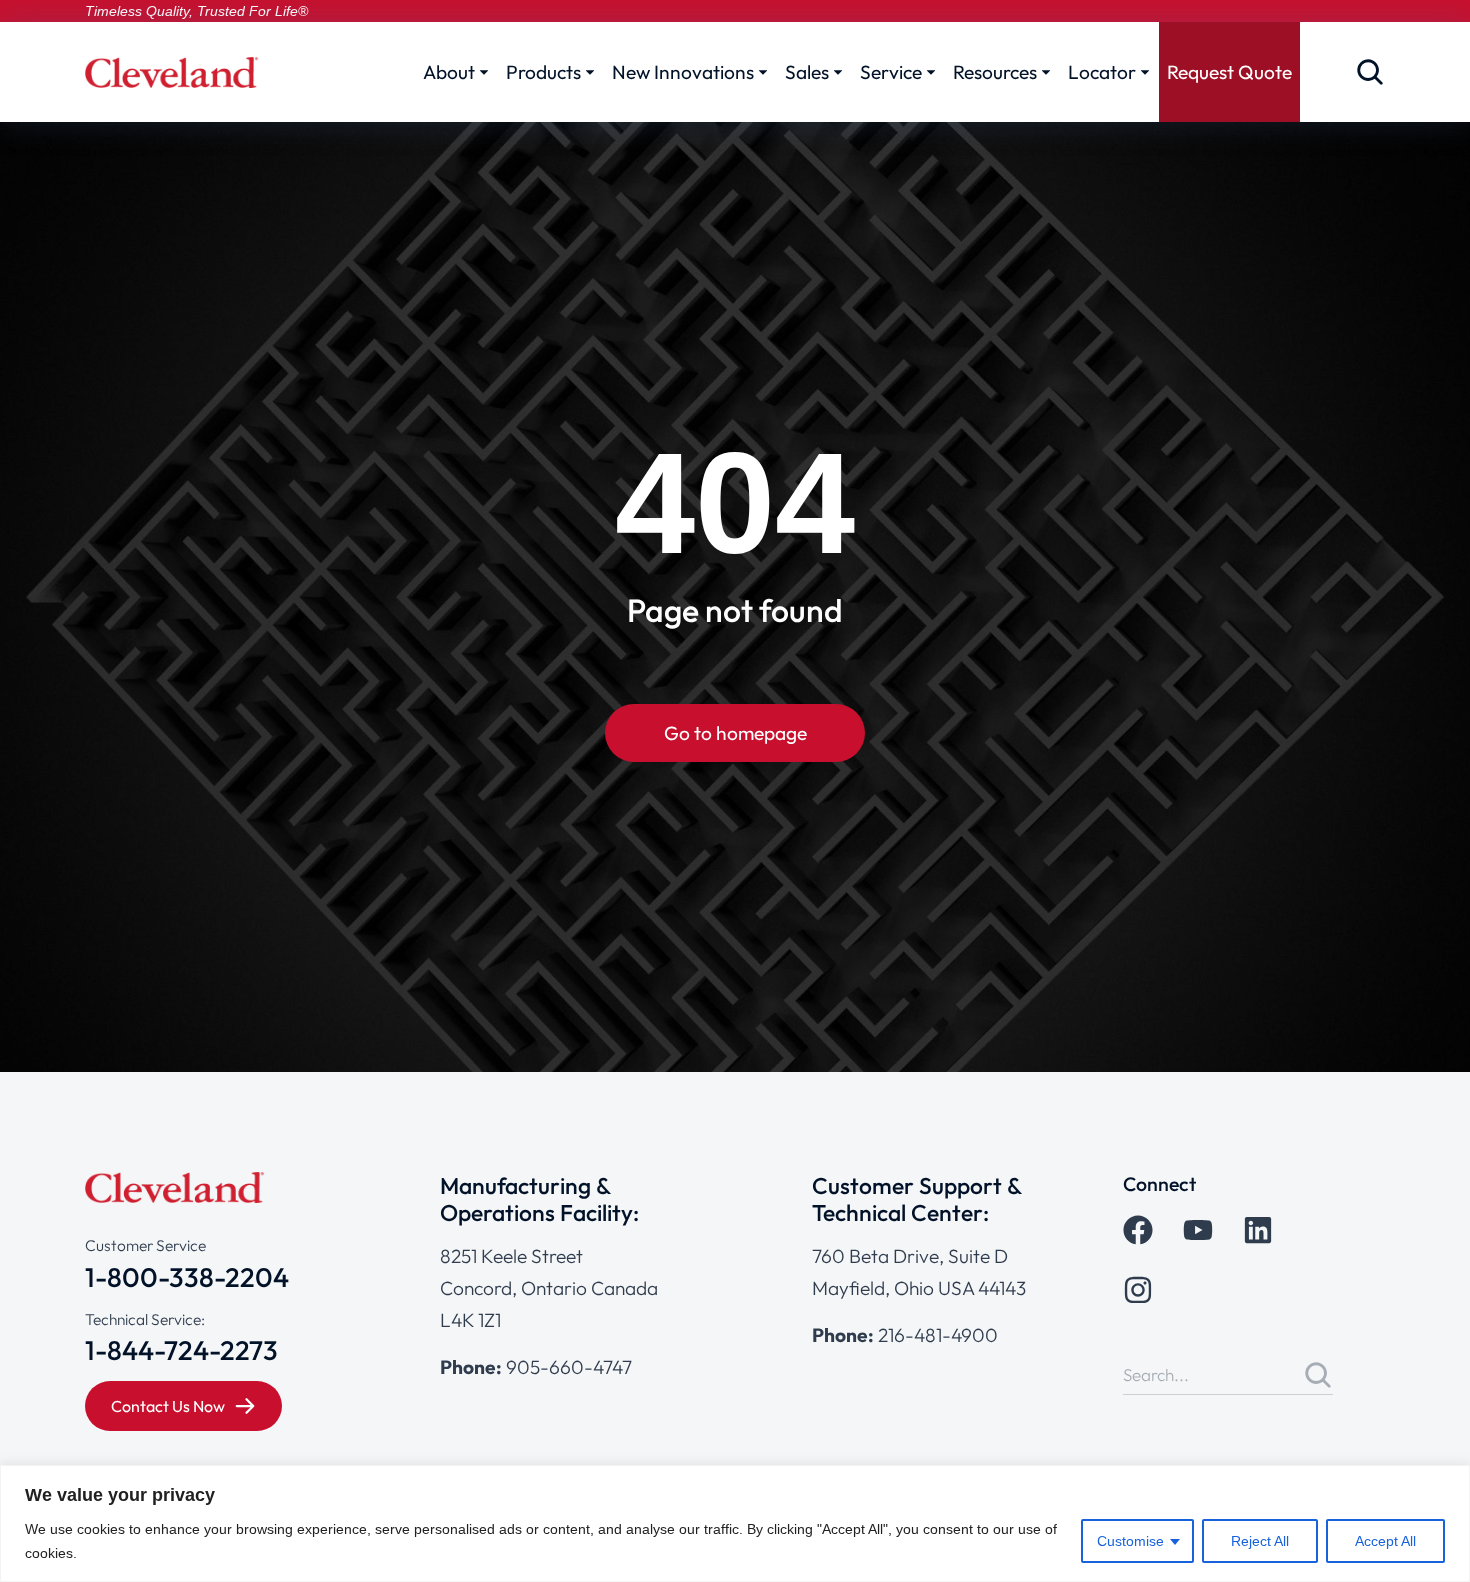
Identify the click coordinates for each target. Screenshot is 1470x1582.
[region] (735, 1523)
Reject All (1260, 1541)
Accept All (1385, 1541)
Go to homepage (735, 733)
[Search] (1318, 1375)
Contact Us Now (168, 1406)
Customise (1130, 1541)
